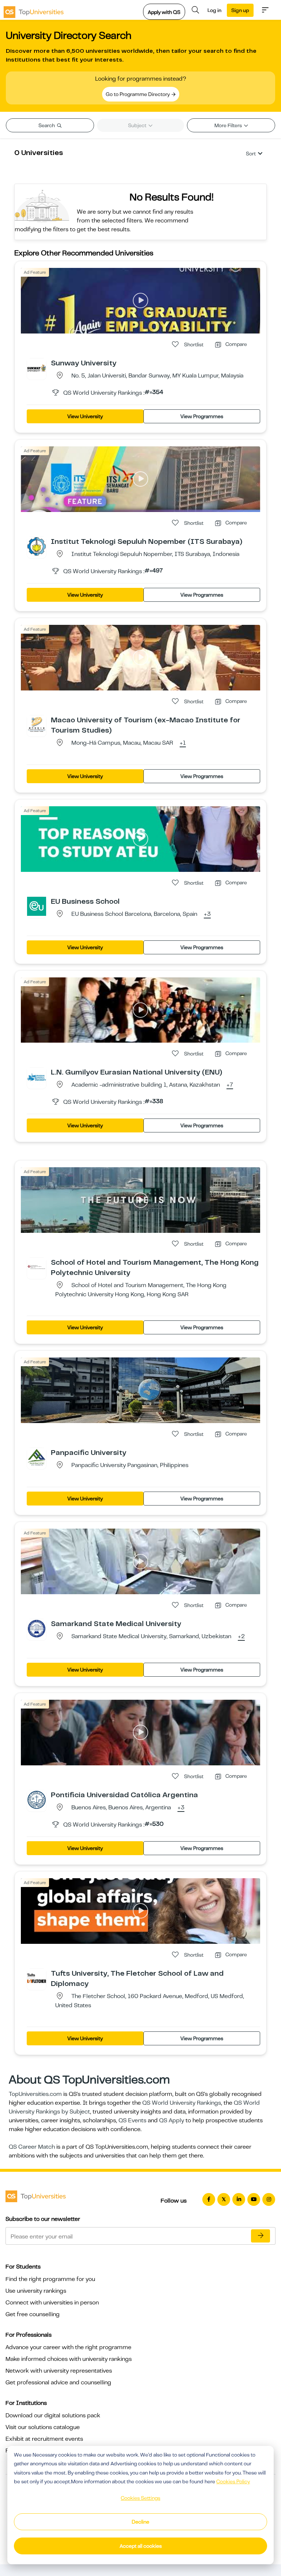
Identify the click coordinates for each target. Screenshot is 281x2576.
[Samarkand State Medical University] (37, 1628)
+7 (230, 1085)
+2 (241, 1637)
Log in (214, 10)
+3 (207, 914)
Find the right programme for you (50, 2279)
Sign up (240, 10)
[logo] (34, 10)
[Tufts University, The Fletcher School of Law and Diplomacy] (37, 1978)
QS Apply (172, 2120)
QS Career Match (32, 2147)
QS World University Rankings (182, 2103)
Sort (251, 154)
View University (85, 416)
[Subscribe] (261, 2236)
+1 (183, 743)
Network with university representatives (59, 2371)
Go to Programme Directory (138, 94)
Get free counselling (33, 2314)
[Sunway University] (37, 368)
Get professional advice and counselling (58, 2382)
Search (47, 125)
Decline (140, 2522)
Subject (138, 125)
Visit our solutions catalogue (43, 2427)
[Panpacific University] (37, 1457)
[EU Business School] (37, 906)
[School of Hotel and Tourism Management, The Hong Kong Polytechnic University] (37, 1267)
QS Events (132, 2120)
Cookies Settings (140, 2498)
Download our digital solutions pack (53, 2415)
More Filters (229, 125)
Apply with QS (164, 12)
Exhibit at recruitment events (44, 2439)
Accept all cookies (141, 2546)
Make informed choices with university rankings (69, 2359)
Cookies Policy (233, 2481)
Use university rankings (36, 2291)
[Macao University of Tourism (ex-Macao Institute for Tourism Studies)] (37, 725)
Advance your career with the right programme (68, 2347)
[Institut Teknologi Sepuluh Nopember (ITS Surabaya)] (37, 546)
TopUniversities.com (35, 2094)
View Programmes (202, 416)
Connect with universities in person (52, 2303)
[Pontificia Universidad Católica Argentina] (37, 1799)
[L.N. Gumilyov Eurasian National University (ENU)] (37, 1077)
